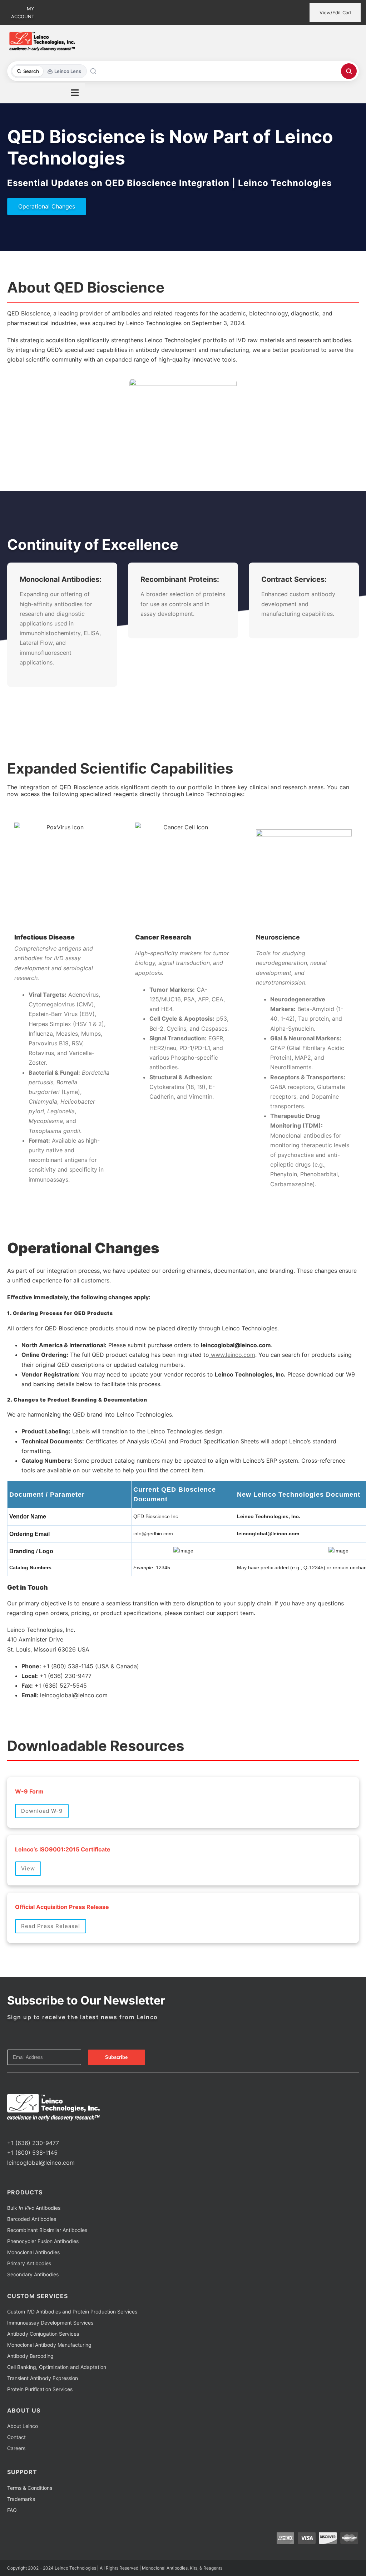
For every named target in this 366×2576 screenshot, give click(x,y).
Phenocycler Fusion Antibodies (43, 2241)
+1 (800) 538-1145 (32, 2153)
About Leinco (23, 2426)
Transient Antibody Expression (43, 2378)
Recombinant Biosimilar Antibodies (47, 2230)
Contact (16, 2437)
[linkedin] (32, 2130)
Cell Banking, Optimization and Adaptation (57, 2367)
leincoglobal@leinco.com (41, 2163)
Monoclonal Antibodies (33, 2252)
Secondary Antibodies (33, 2274)
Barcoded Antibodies (32, 2219)
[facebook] (9, 2130)
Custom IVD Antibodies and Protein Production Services (72, 2312)
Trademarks (21, 2499)
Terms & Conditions (30, 2488)
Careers (16, 2448)
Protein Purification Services (40, 2389)
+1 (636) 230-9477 (33, 2143)
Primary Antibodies (29, 2263)
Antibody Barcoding (30, 2356)
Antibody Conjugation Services (43, 2334)
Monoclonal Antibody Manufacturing (49, 2345)
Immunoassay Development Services (50, 2323)
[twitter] (21, 2130)
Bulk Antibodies (34, 2208)
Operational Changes (47, 206)
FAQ (12, 2510)
